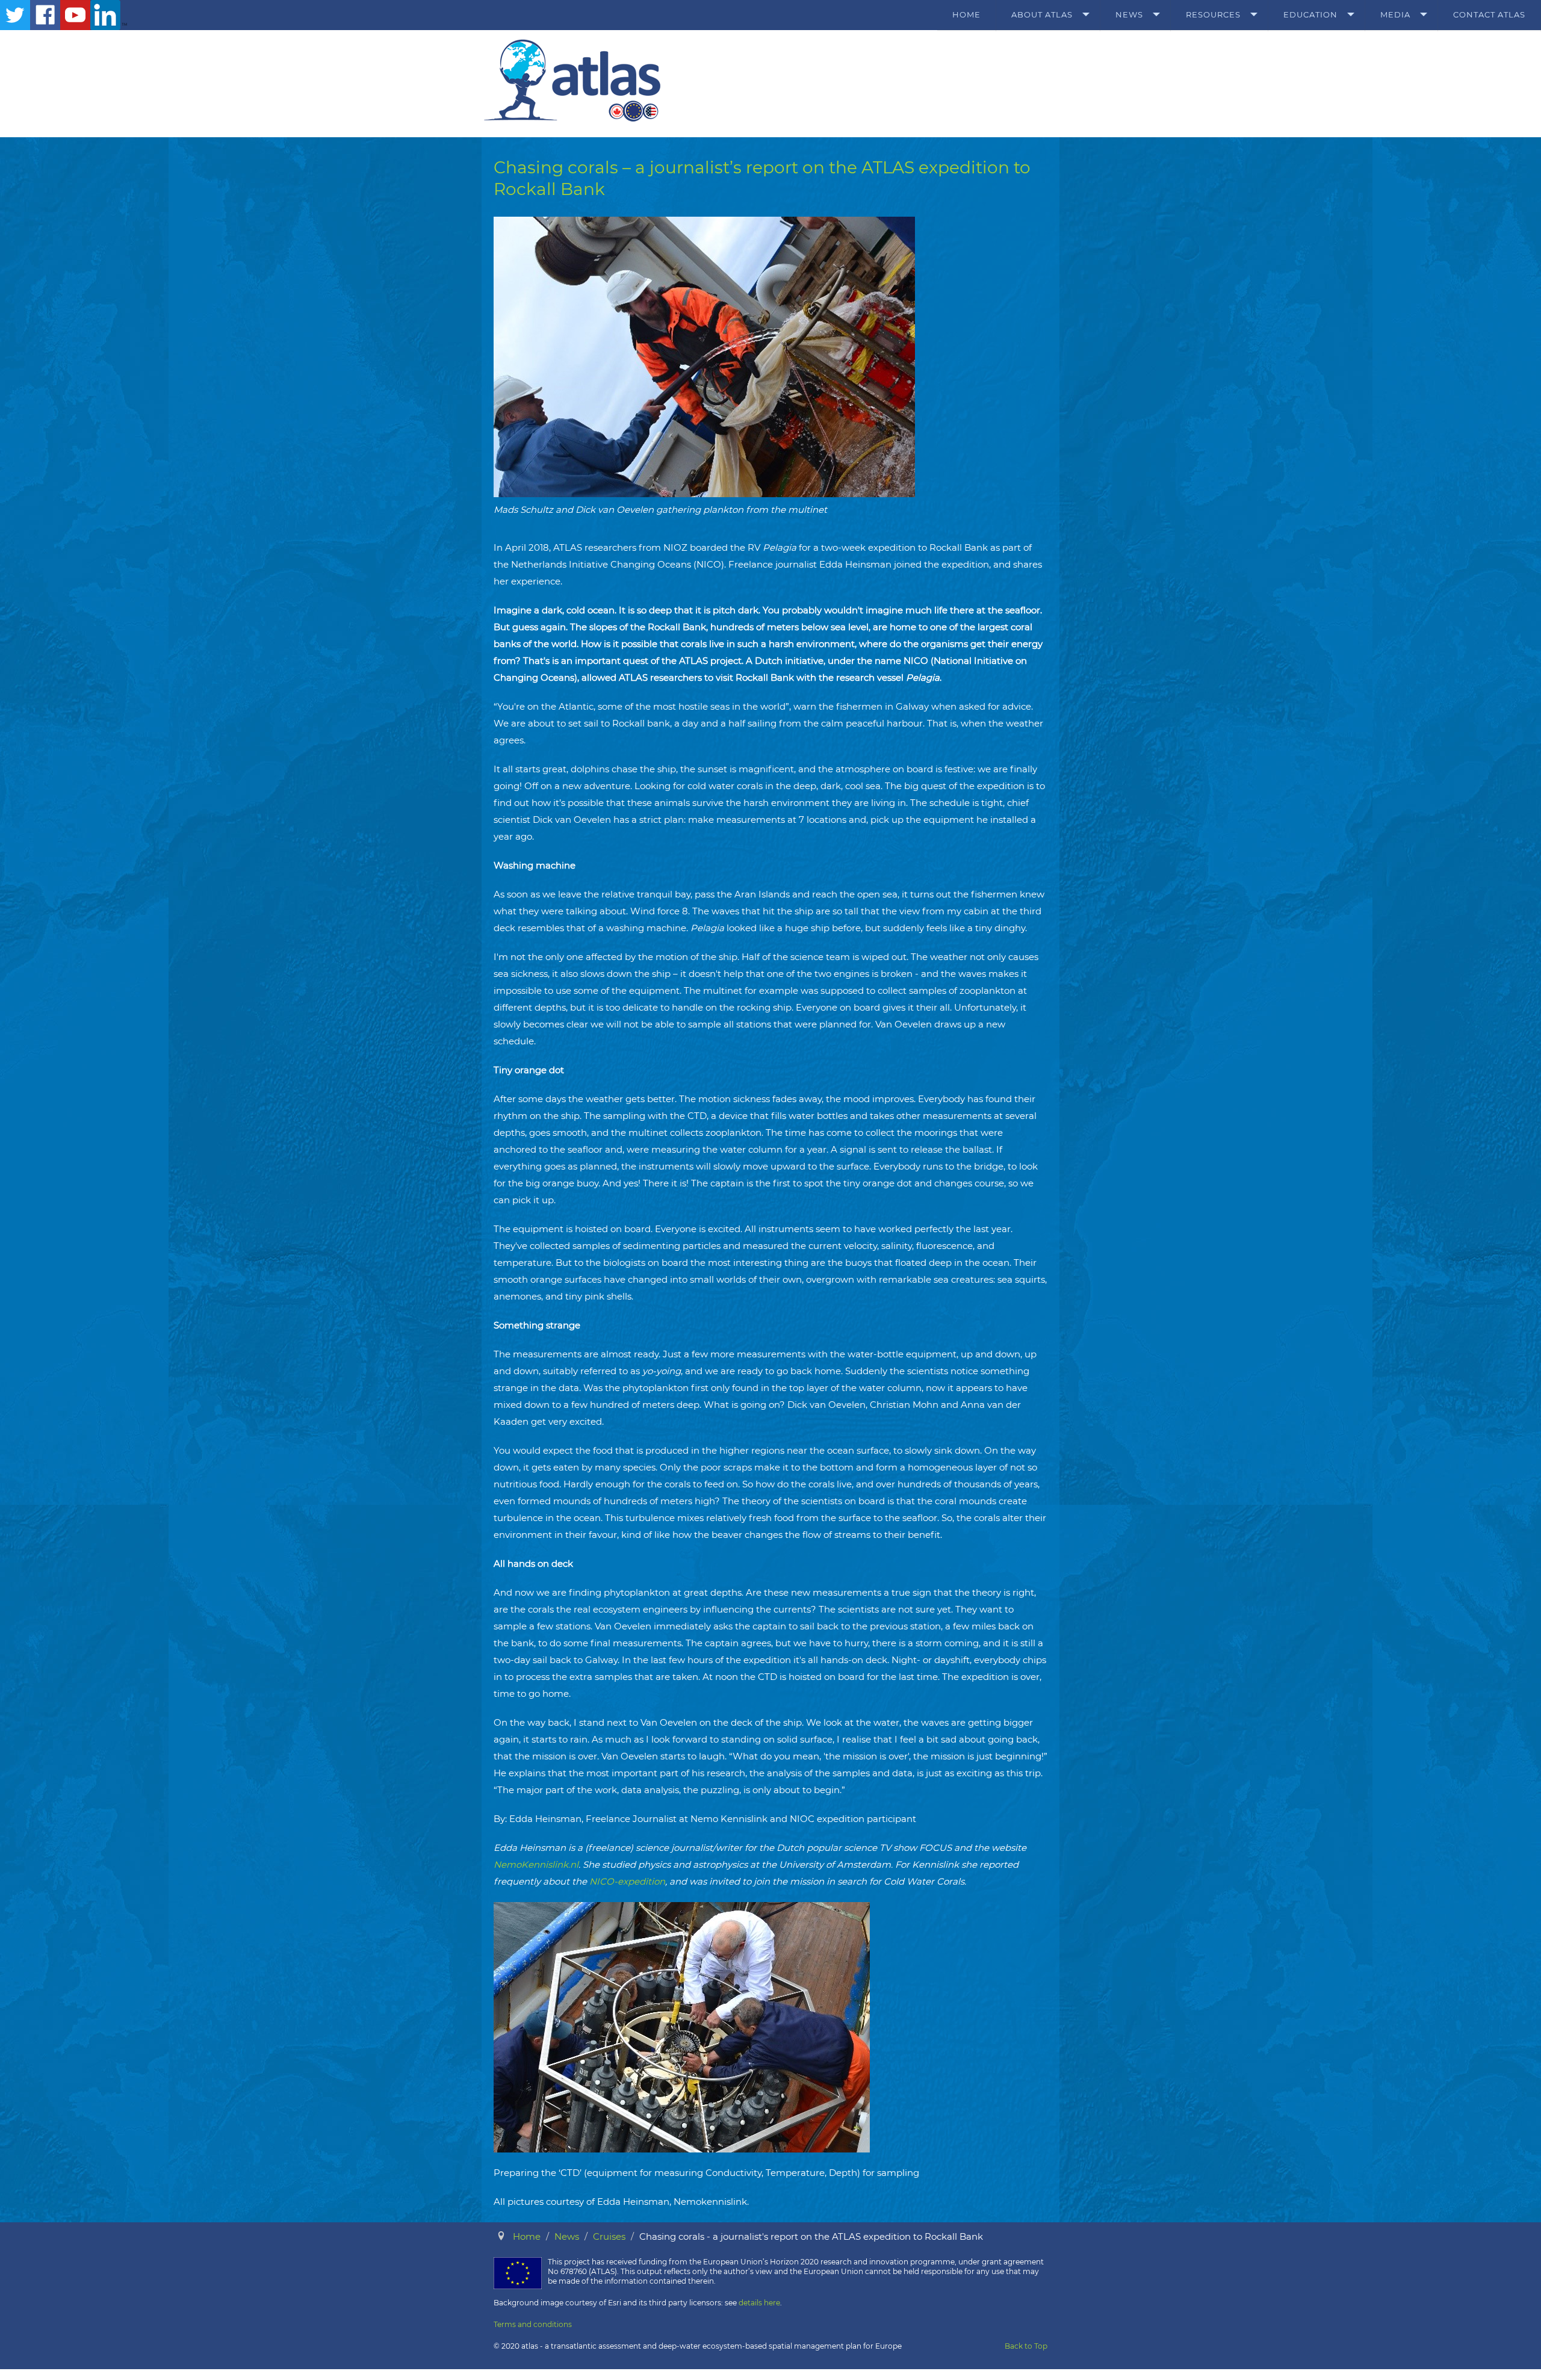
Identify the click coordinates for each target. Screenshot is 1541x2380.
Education (1310, 14)
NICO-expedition (627, 1881)
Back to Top (1026, 2346)
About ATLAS (1042, 14)
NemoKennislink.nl (536, 1864)
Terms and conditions (533, 2324)
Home (966, 14)
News (1129, 14)
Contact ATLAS (1489, 14)
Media (1395, 14)
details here (759, 2303)
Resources (1213, 14)
